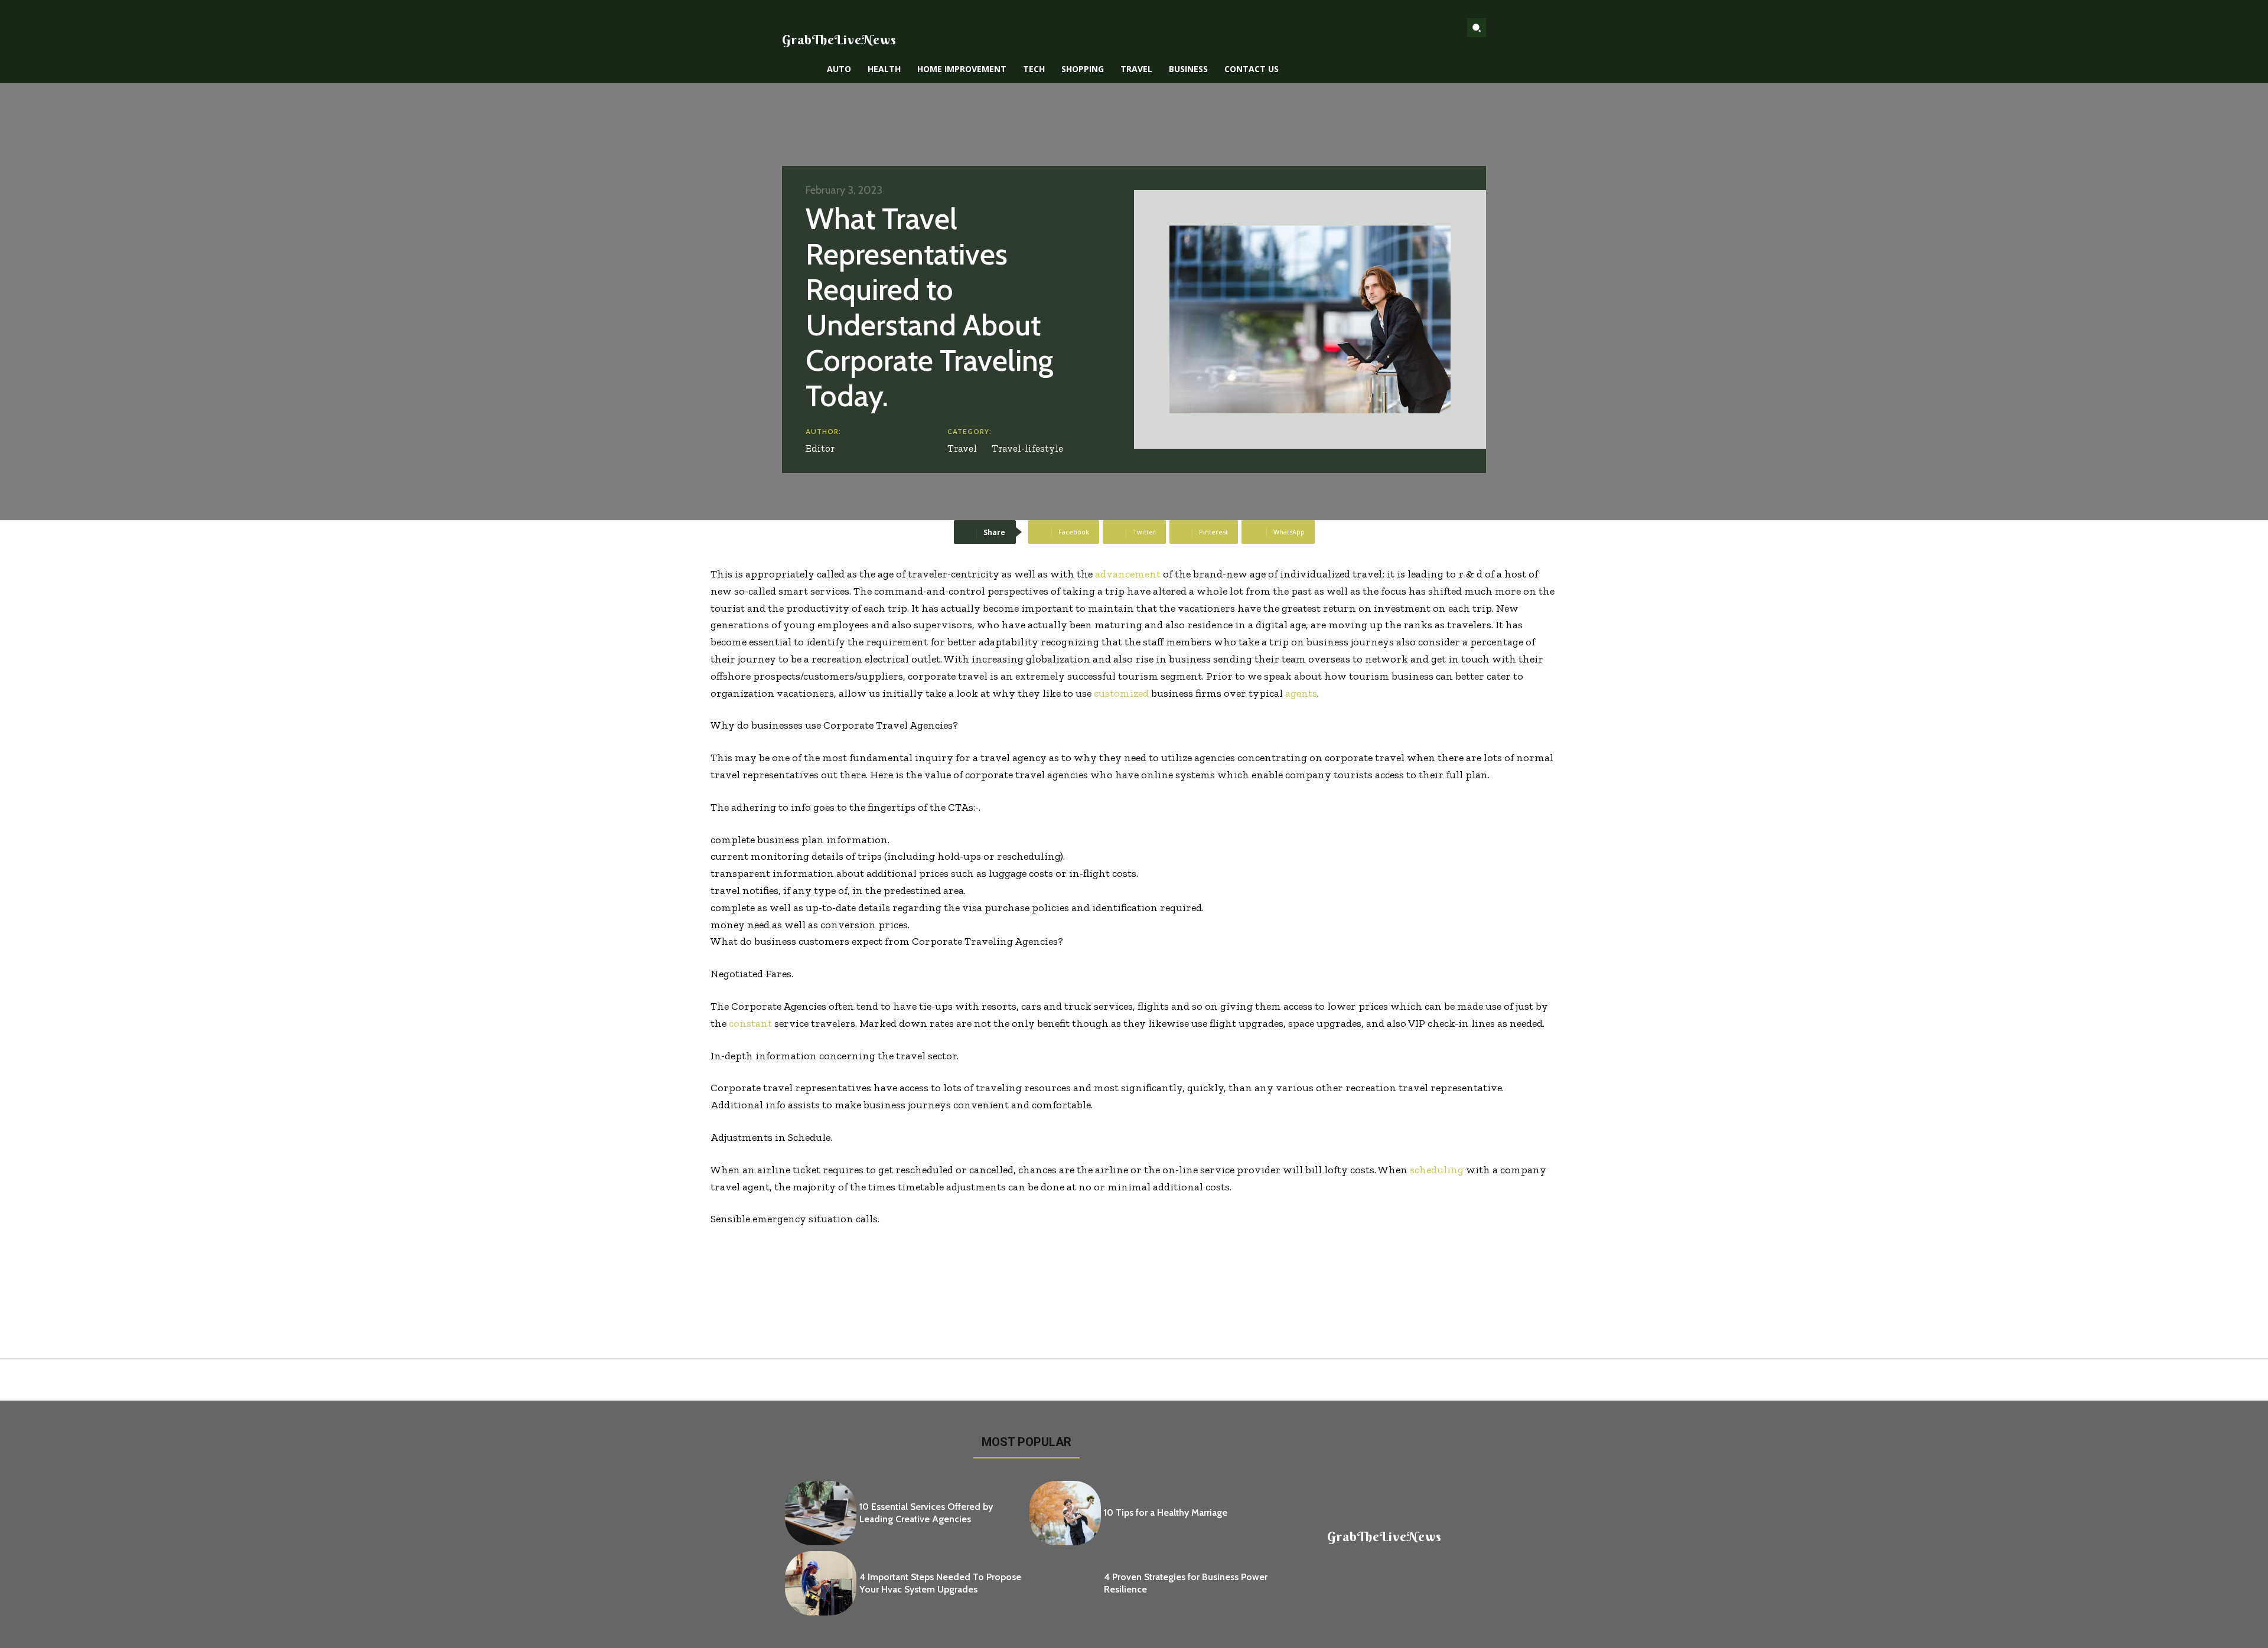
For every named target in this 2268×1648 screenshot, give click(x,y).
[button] (1477, 28)
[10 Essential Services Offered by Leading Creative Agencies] (821, 1513)
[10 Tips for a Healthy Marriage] (1065, 1513)
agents (1301, 693)
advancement (1128, 574)
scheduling (1437, 1170)
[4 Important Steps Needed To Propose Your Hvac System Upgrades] (821, 1583)
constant (750, 1023)
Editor (820, 448)
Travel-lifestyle (1027, 448)
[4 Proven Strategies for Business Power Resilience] (1065, 1583)
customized (1121, 693)
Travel (962, 448)
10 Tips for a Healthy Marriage (1166, 1512)
